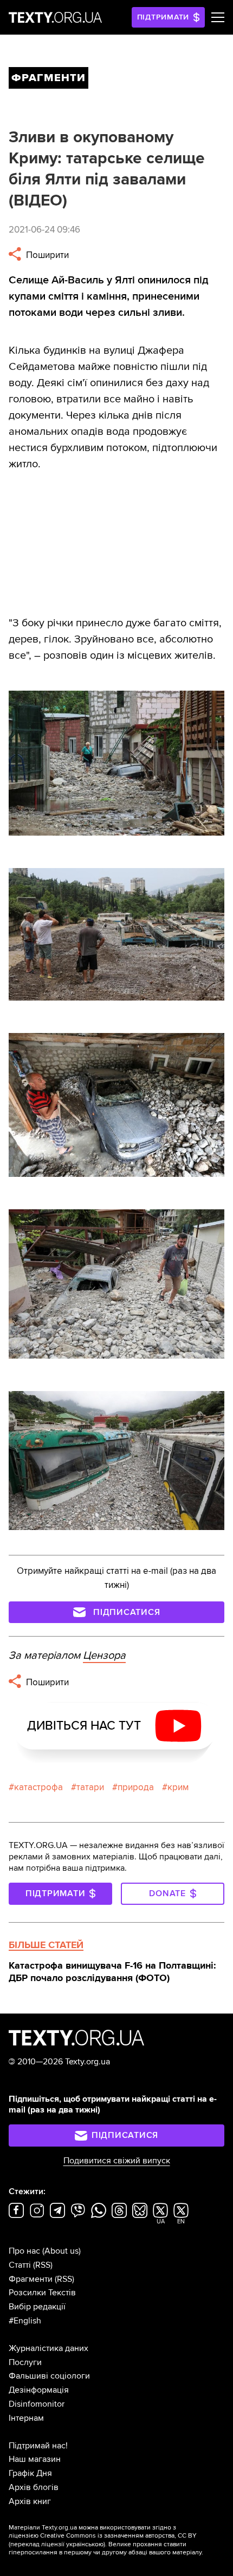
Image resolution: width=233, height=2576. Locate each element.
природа (136, 1787)
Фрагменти (31, 2279)
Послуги (25, 2362)
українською (85, 2544)
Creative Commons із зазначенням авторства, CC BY (118, 2536)
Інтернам (26, 2418)
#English (25, 2321)
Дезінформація (39, 2390)
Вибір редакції (37, 2307)
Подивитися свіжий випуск (117, 2161)
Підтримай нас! (38, 2446)
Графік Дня (30, 2473)
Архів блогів (34, 2487)
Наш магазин (35, 2459)
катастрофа (38, 1787)
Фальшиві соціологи (49, 2376)
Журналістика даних (48, 2348)
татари (90, 1787)
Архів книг (30, 2501)
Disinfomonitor (37, 2404)
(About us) (62, 2251)
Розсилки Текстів (42, 2293)
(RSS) (43, 2265)
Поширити (46, 255)
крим (178, 1787)
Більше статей (46, 1945)
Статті (20, 2265)
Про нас (24, 2251)
